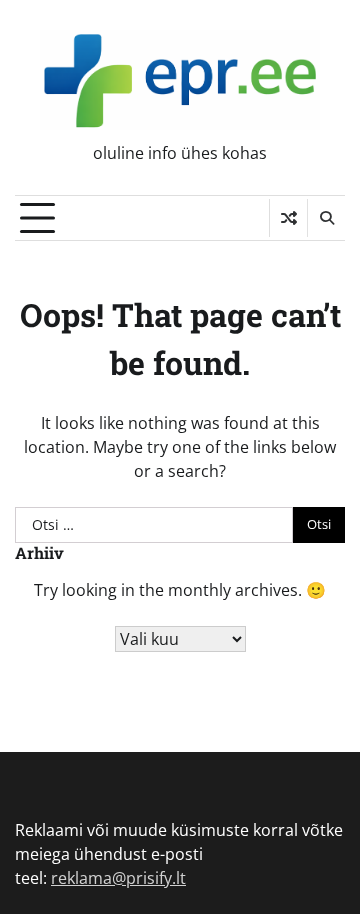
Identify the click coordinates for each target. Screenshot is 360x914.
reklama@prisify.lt (118, 878)
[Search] (326, 218)
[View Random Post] (288, 218)
